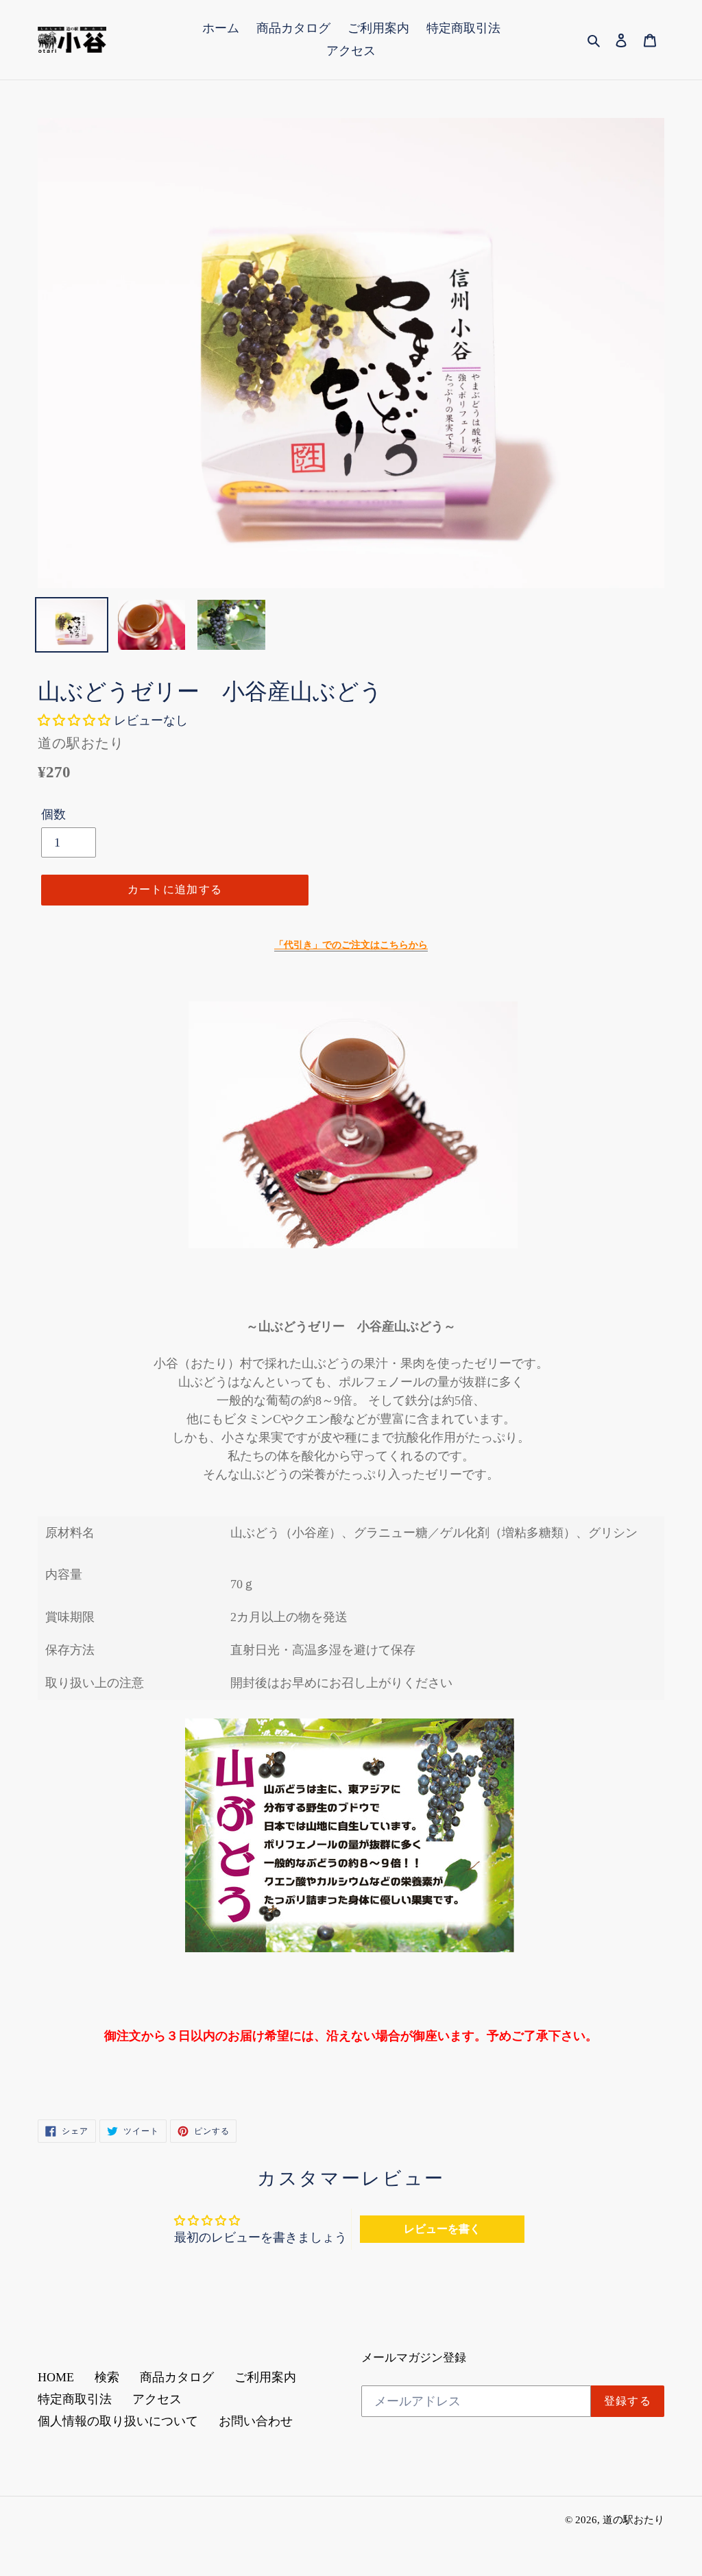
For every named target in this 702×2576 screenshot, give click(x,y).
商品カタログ (177, 2377)
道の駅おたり (633, 2520)
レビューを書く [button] (442, 2229)
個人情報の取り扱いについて (118, 2421)
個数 (53, 814)
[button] (76, 720)
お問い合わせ (256, 2421)
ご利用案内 (265, 2377)
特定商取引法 (75, 2399)
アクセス (157, 2399)
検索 (107, 2377)
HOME (56, 2377)
